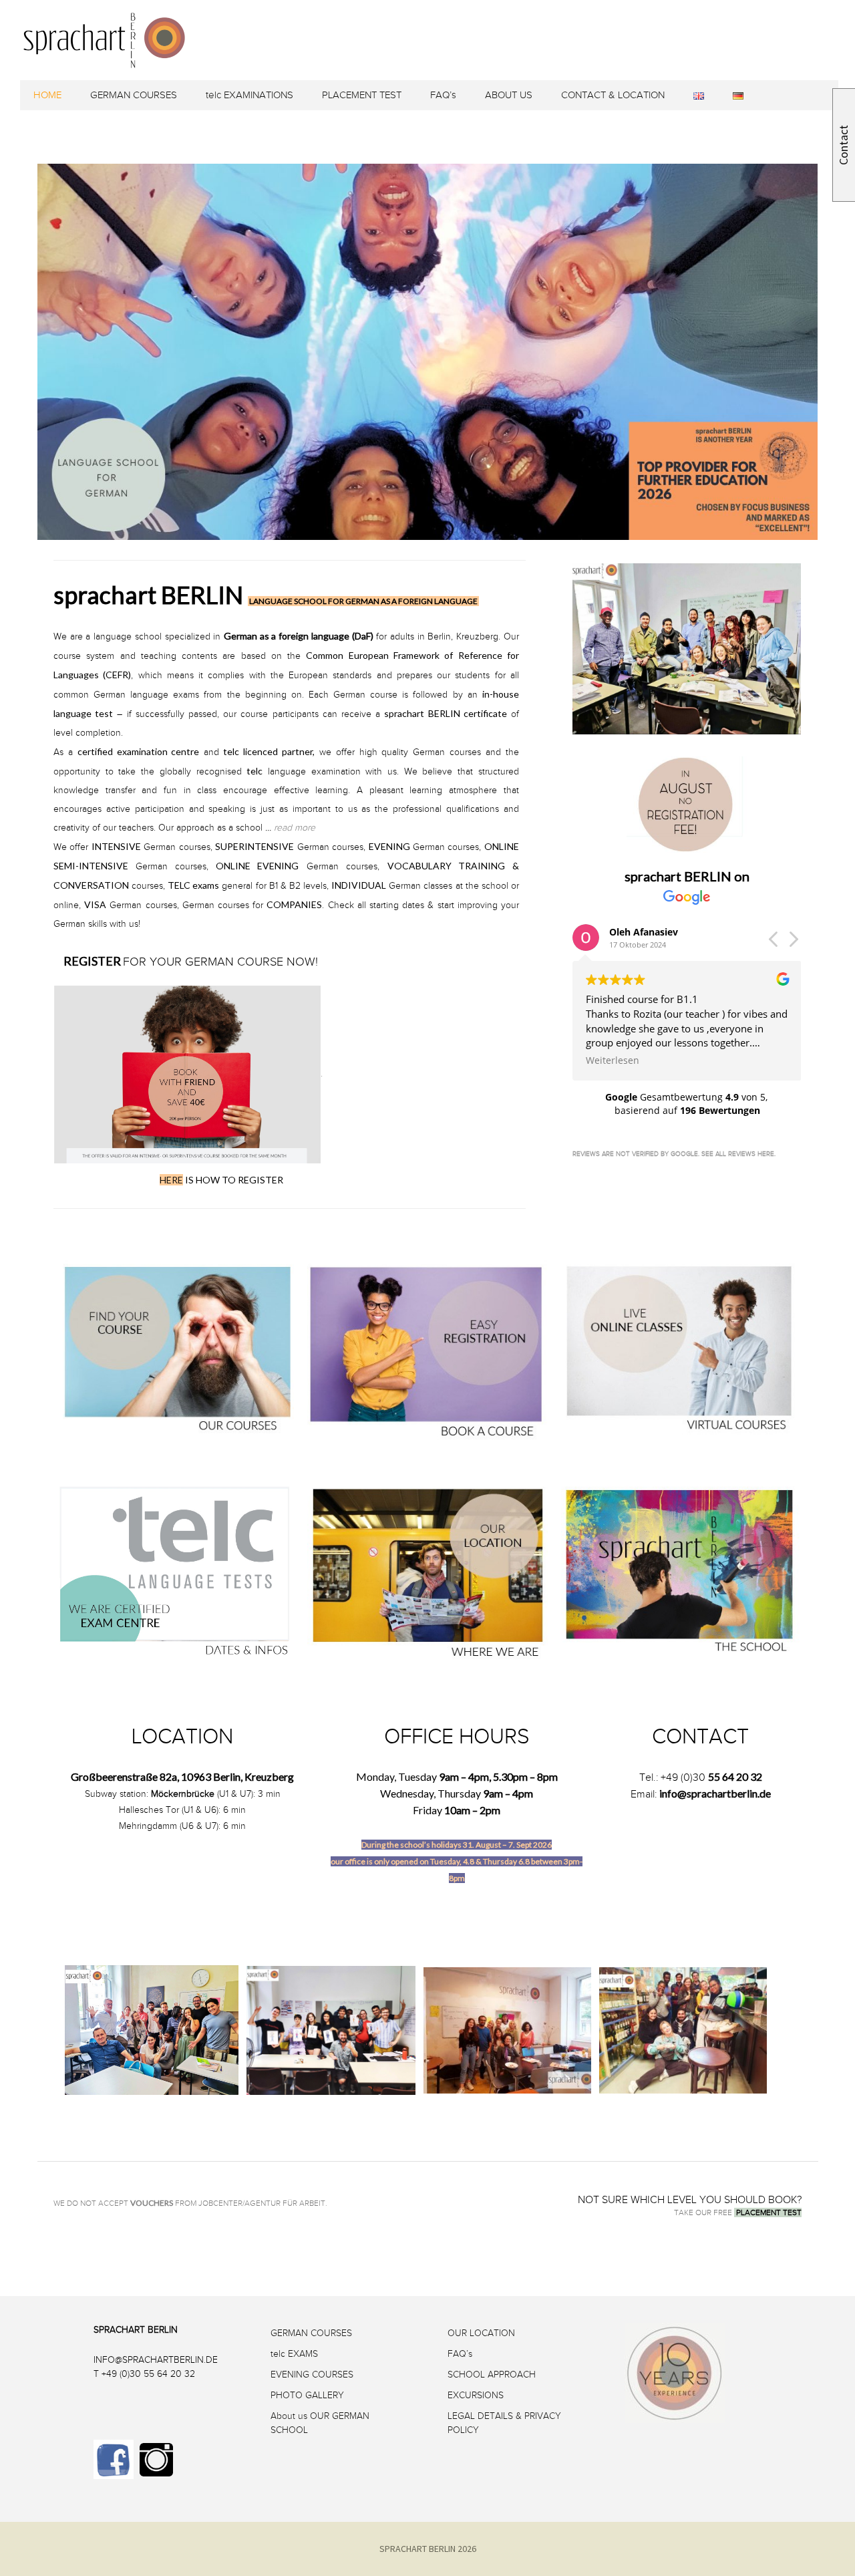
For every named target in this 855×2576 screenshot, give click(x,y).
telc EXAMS (294, 2354)
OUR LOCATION (481, 2333)
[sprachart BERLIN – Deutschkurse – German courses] (433, 58)
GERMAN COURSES (134, 95)
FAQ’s (443, 95)
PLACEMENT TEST (362, 95)
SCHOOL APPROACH (492, 2375)
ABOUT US (509, 95)
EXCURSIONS (476, 2395)
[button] (793, 943)
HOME (47, 95)
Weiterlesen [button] (613, 1060)
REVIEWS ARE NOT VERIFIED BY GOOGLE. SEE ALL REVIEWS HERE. (674, 1154)
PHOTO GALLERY (307, 2395)
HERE (171, 1180)
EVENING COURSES (312, 2375)
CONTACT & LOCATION (613, 95)
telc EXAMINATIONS (249, 95)
